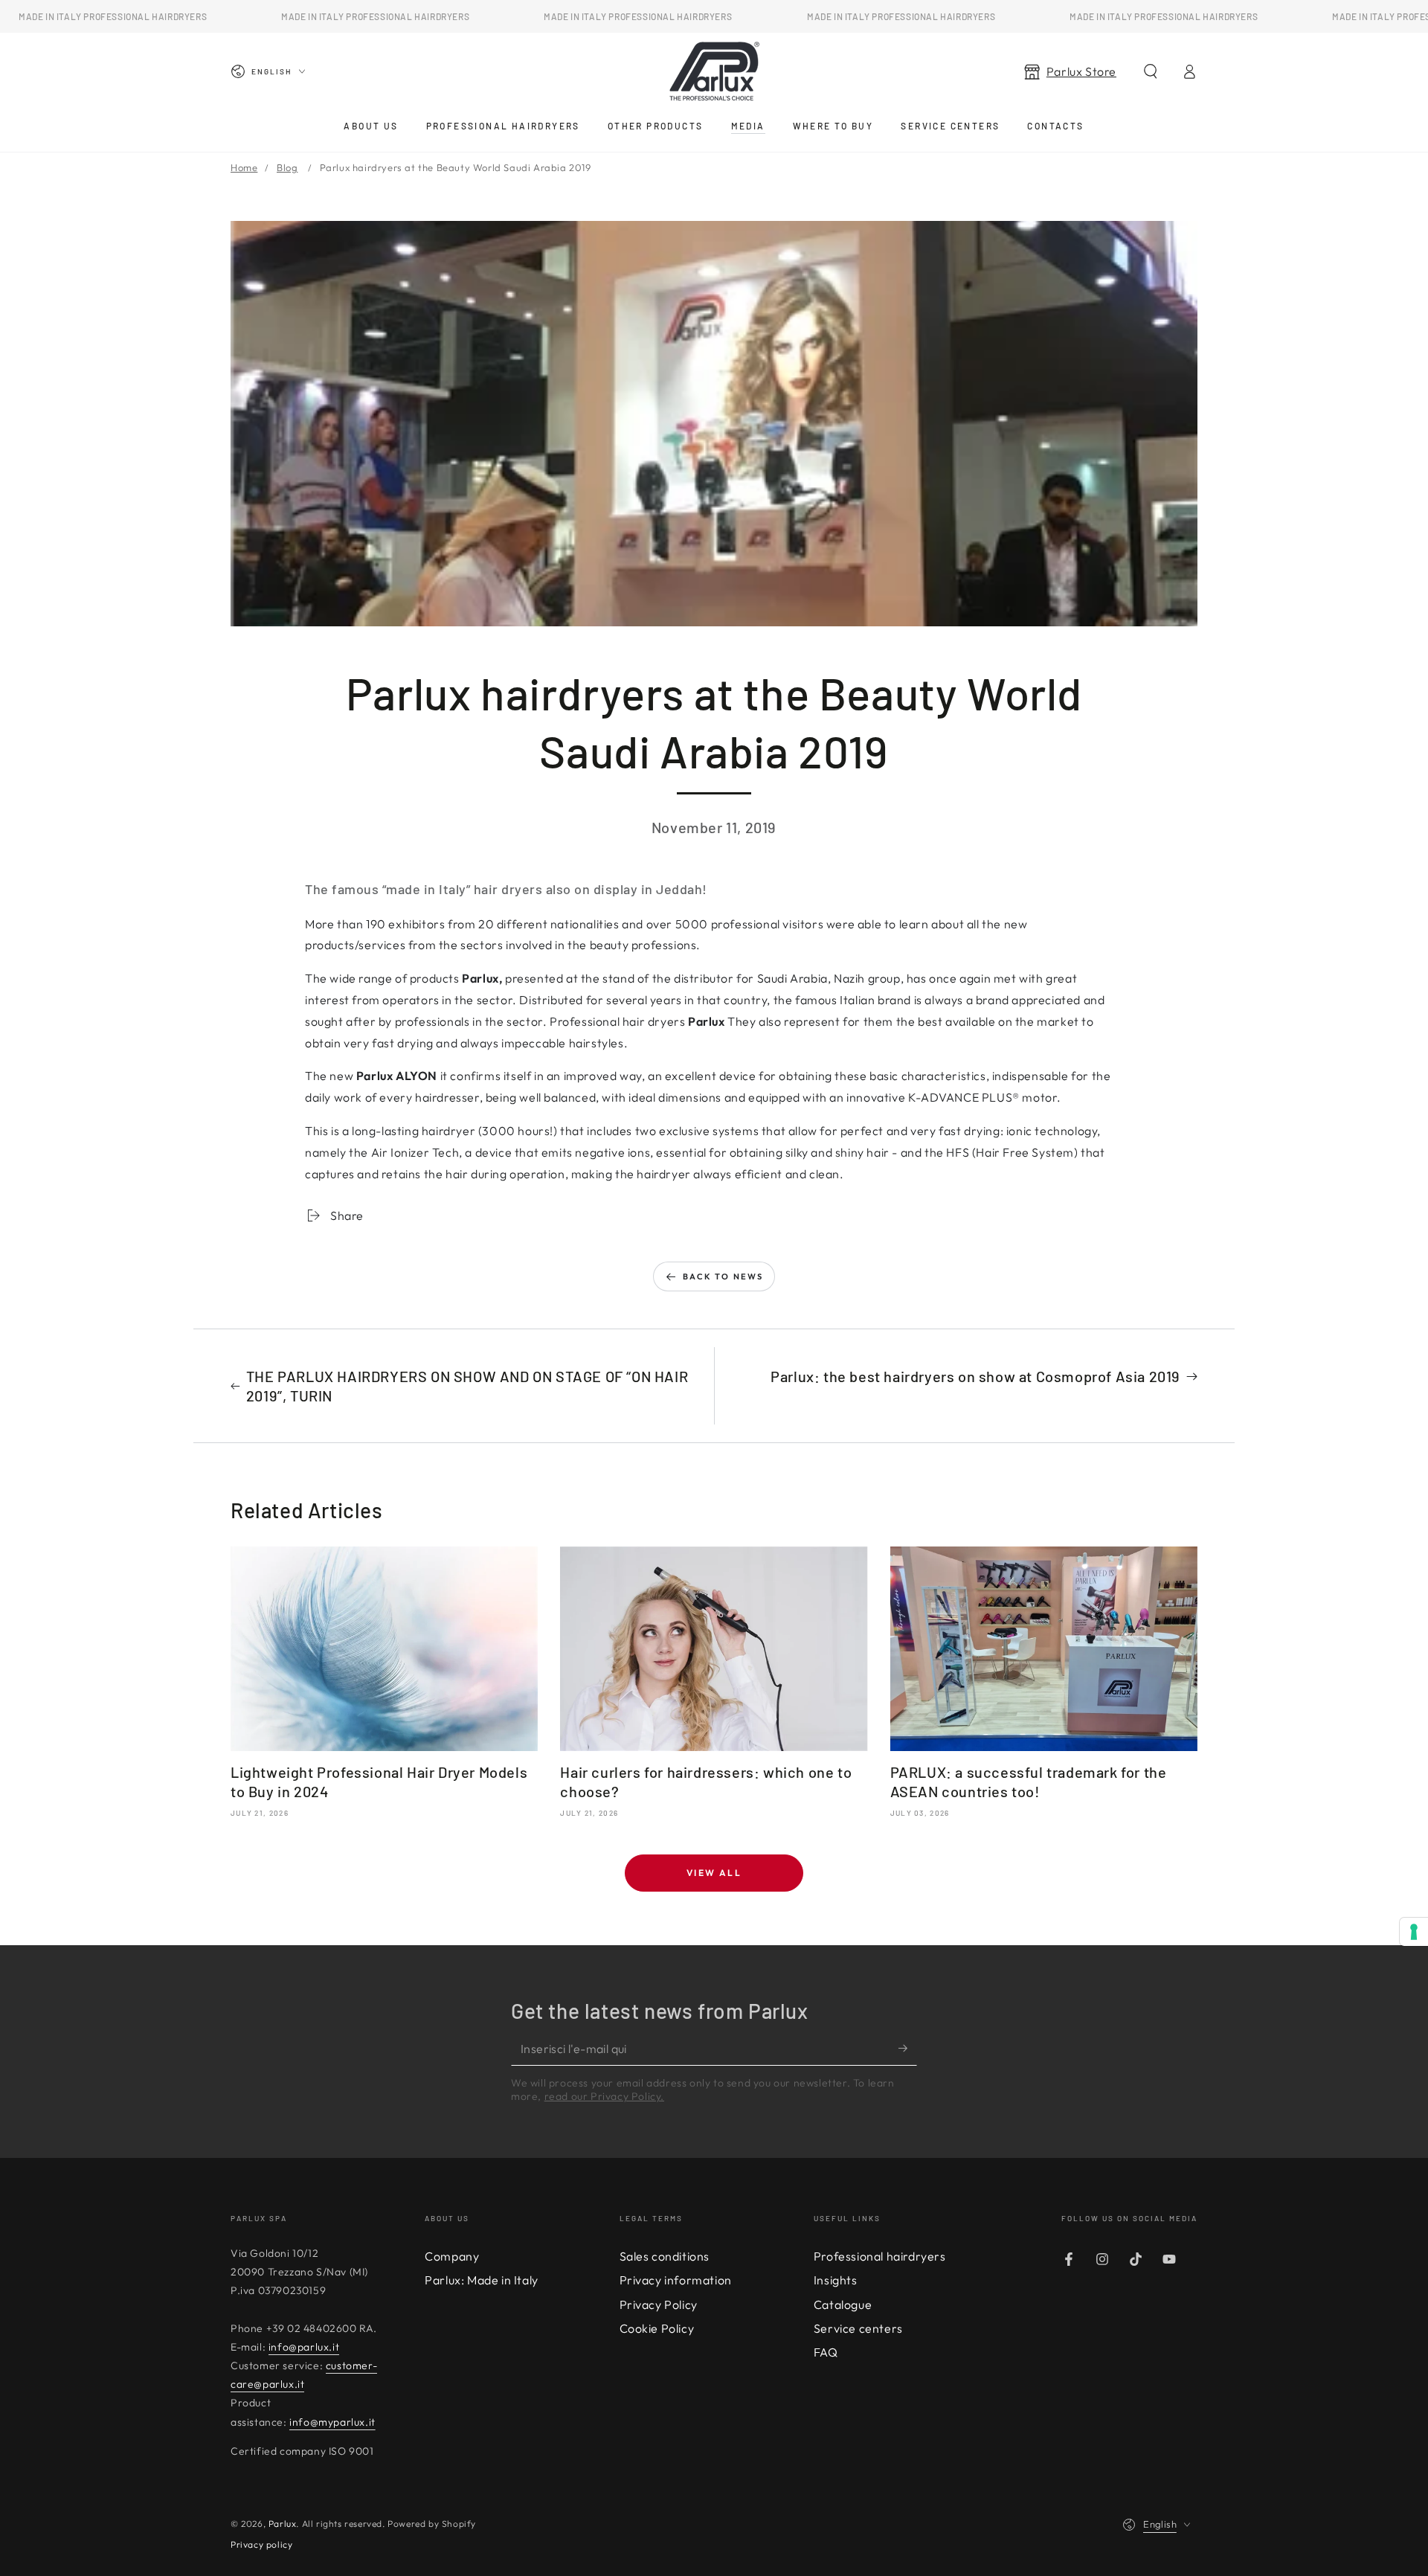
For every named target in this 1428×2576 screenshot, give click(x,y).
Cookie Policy (657, 2328)
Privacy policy (261, 2544)
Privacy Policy (659, 2304)
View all (714, 1873)
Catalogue (843, 2304)
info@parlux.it (304, 2347)
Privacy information (676, 2280)
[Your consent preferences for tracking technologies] (1414, 1932)
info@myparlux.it (332, 2422)
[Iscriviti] (908, 2049)
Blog (287, 167)
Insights (836, 2280)
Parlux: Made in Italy (482, 2280)
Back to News (723, 1276)
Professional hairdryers (880, 2256)
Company (452, 2256)
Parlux (283, 2524)
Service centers (858, 2328)
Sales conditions (665, 2256)
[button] (1151, 71)
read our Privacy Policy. (604, 2096)
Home (244, 167)
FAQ (826, 2352)
